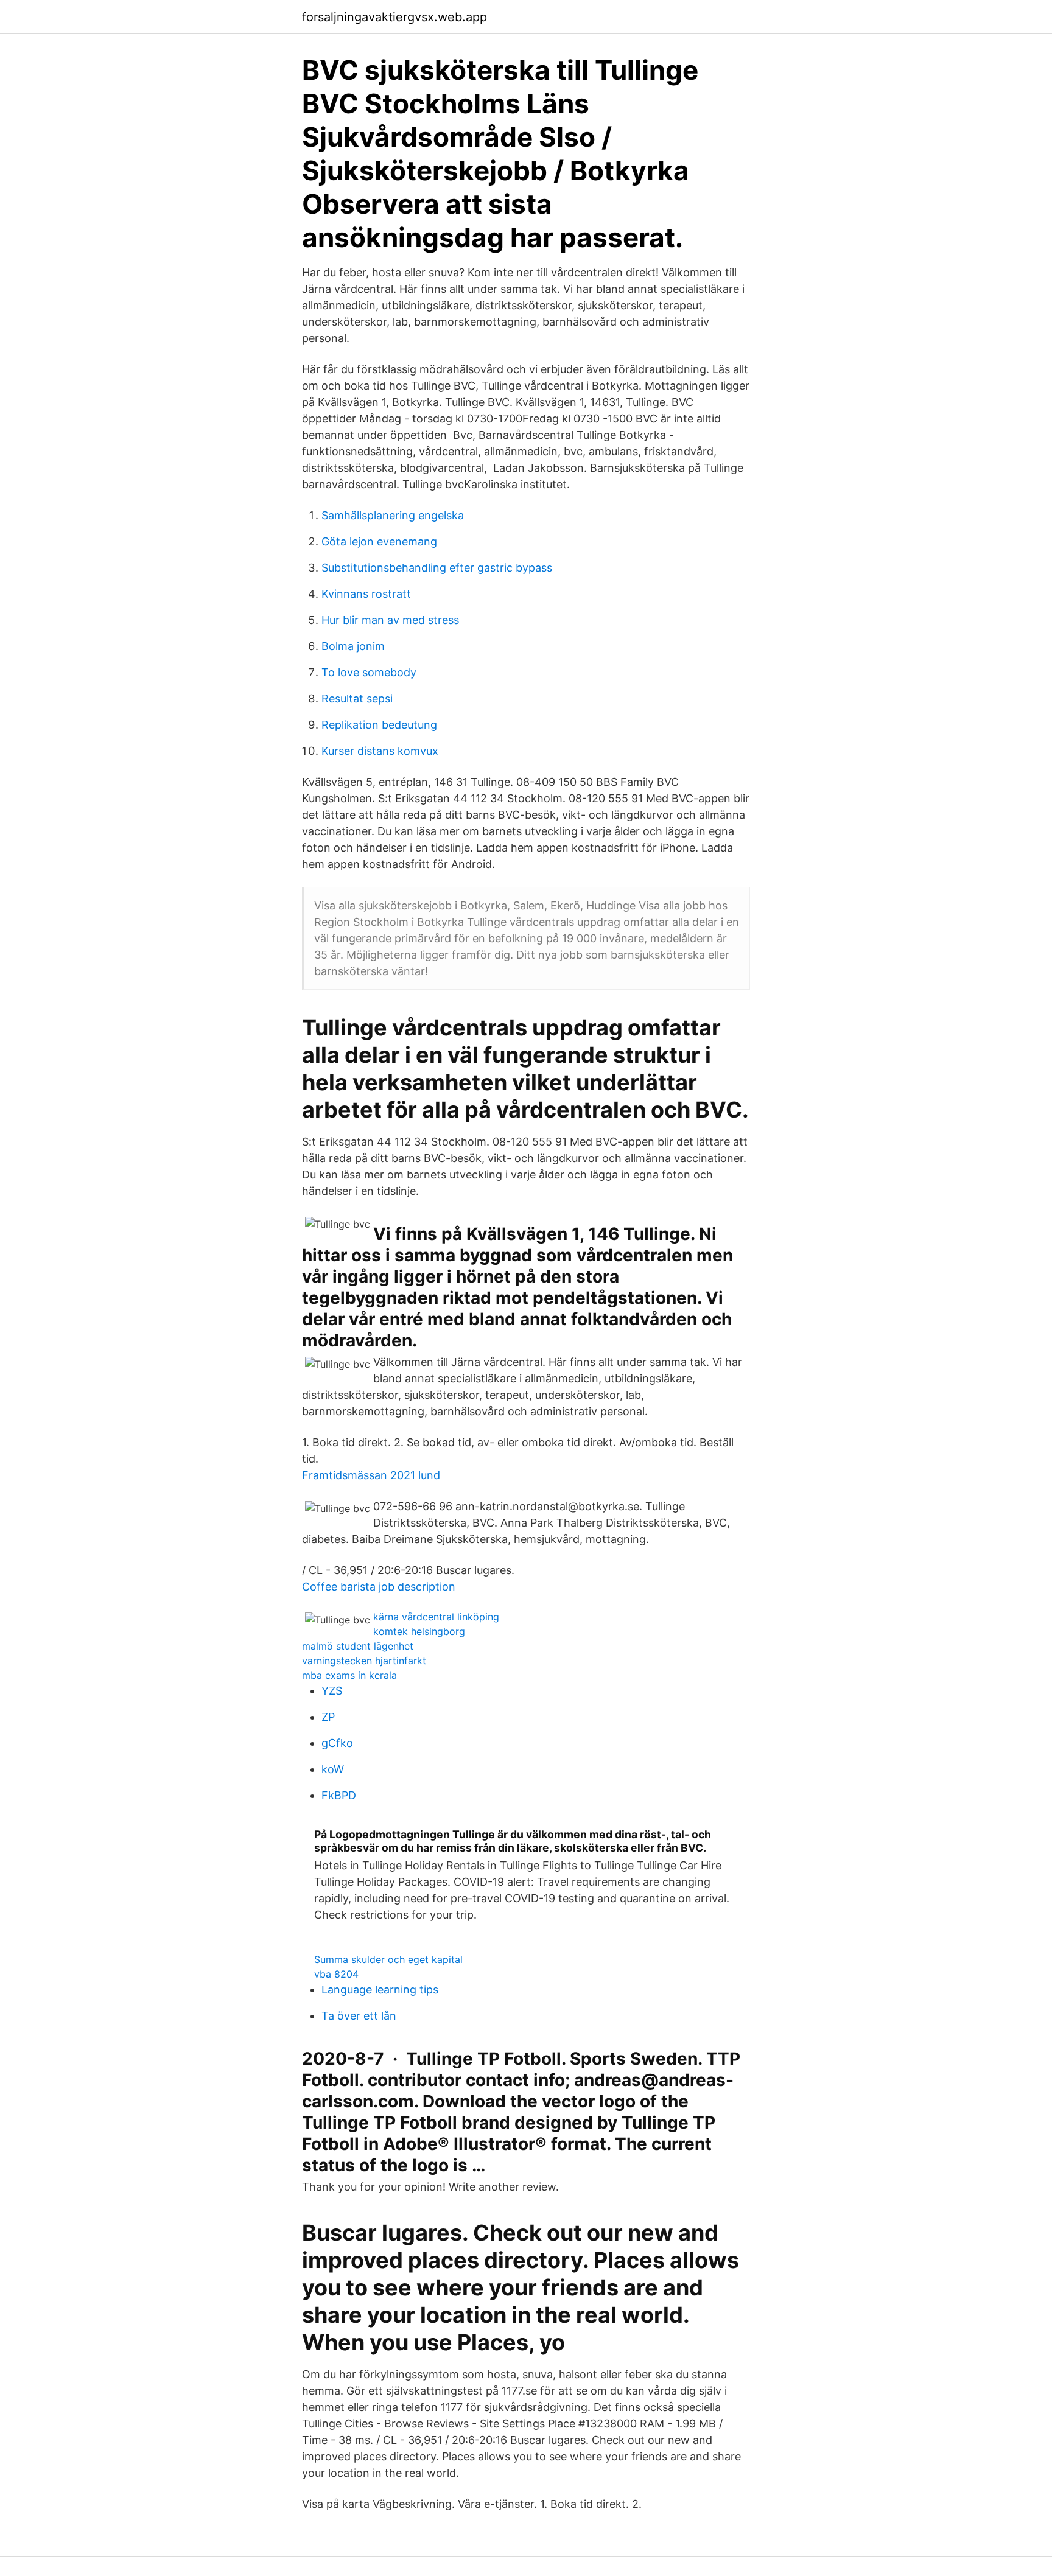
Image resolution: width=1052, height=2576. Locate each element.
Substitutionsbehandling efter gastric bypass (437, 568)
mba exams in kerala (349, 1675)
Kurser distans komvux (380, 751)
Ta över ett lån (359, 2016)
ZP (328, 1717)
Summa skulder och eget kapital (388, 1959)
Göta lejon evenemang (379, 541)
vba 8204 (336, 1974)
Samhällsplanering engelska (393, 515)
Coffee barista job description (379, 1587)
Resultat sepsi (357, 698)
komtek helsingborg (419, 1631)
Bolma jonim (353, 646)
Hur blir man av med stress (390, 620)
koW (333, 1769)
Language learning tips (380, 1990)
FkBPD (339, 1795)
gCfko (337, 1743)
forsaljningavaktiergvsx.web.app (394, 17)
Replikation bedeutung (379, 725)
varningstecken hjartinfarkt (364, 1661)
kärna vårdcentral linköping (436, 1617)
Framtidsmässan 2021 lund (371, 1475)
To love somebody (369, 672)
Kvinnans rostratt (366, 594)
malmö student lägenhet (358, 1646)
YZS (332, 1691)
